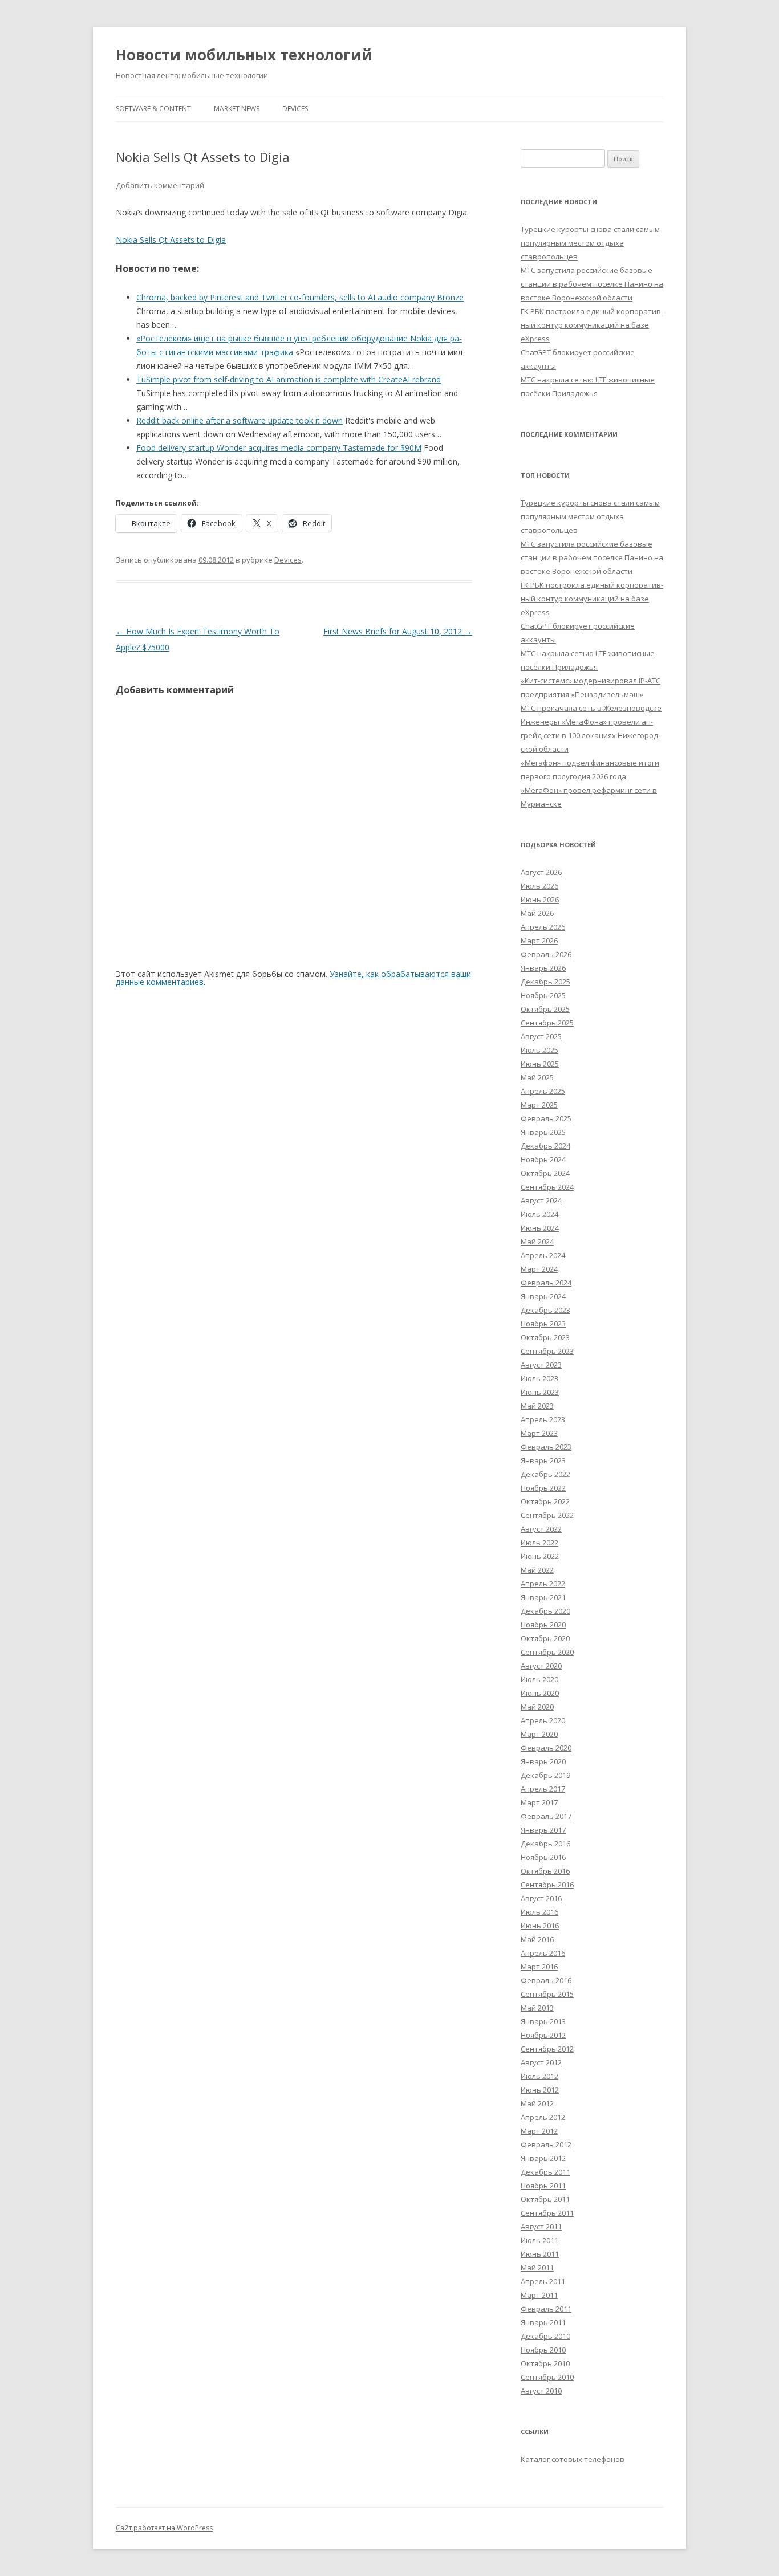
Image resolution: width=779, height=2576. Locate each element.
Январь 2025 (543, 1132)
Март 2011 (539, 2295)
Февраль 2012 (546, 2144)
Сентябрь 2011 (547, 2213)
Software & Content (153, 109)
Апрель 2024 (543, 1255)
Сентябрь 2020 (547, 1652)
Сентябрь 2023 (547, 1351)
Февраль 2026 (546, 954)
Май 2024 (537, 1242)
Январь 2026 (543, 968)
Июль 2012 (539, 2076)
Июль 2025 (539, 1050)
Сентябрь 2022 (547, 1515)
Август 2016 (541, 1898)
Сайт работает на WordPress (164, 2528)
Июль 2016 (539, 1912)
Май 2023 (537, 1406)
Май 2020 (537, 1707)
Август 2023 (541, 1365)
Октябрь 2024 (545, 1173)
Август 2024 (541, 1200)
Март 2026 (539, 941)
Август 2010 (541, 2391)
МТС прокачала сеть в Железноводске (591, 708)
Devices (295, 109)
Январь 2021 (543, 1597)
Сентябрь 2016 (547, 1885)
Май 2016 (537, 1939)
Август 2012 (541, 2062)
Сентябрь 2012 (547, 2049)
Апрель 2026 (543, 927)
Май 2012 (537, 2103)
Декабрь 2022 (545, 1474)
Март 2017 (539, 1802)
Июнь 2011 (540, 2254)
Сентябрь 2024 (547, 1187)
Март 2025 (539, 1105)
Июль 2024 (539, 1214)
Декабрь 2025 (545, 982)
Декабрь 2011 (545, 2172)
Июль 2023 (539, 1378)
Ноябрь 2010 (543, 2350)
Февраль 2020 (546, 1748)
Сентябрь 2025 (547, 1023)
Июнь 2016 (540, 1926)
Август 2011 (541, 2227)
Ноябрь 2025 (543, 995)
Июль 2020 (539, 1679)
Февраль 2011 (546, 2309)
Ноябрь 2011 (543, 2186)
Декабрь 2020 (545, 1611)
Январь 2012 (543, 2158)
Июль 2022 (539, 1543)
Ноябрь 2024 (543, 1159)
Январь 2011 (543, 2322)
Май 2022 (537, 1570)
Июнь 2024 (540, 1228)
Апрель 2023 (543, 1419)
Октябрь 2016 (545, 1871)
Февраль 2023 (546, 1447)
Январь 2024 (543, 1296)
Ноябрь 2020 (543, 1625)
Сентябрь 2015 (547, 1994)
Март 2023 (539, 1433)
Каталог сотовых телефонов (573, 2459)
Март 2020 (539, 1734)
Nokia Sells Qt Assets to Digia (171, 240)
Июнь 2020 (540, 1693)
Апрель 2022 (543, 1584)
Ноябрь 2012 (543, 2035)
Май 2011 (537, 2268)
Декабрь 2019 (545, 1775)
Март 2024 (539, 1269)
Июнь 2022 (540, 1556)
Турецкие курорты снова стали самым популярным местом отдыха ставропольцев (590, 243)
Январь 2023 (543, 1460)
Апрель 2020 (543, 1720)
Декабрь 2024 (545, 1146)
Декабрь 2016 (545, 1844)
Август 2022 (541, 1529)
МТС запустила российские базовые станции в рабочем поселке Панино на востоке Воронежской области (592, 284)
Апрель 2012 (543, 2117)
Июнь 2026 (540, 900)
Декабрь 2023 (545, 1310)
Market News (237, 109)
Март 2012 (539, 2131)
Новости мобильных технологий (244, 55)
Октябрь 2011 (545, 2199)
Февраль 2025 (546, 1118)
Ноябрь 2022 (543, 1488)
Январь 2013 (543, 2021)
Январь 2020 (543, 1761)
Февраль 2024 (546, 1283)
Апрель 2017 (543, 1789)
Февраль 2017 (546, 1816)
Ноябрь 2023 (543, 1324)
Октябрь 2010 (545, 2363)
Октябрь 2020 (545, 1638)
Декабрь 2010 (545, 2336)
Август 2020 (541, 1666)
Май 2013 (537, 2008)
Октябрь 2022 (545, 1501)
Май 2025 (537, 1077)
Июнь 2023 (540, 1392)
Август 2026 (541, 872)
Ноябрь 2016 (543, 1857)
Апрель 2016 (543, 1953)
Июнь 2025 (540, 1064)
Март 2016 (539, 1967)
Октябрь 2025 (545, 1009)
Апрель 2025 (543, 1091)
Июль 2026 (539, 886)
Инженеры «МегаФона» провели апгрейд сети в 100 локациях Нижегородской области (591, 735)
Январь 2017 (543, 1830)
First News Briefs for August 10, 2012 (398, 631)
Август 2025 (541, 1036)
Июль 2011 (539, 2240)
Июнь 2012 (540, 2090)
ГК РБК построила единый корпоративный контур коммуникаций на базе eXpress (592, 325)
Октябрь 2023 (545, 1337)
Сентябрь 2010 (547, 2377)
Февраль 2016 (546, 1980)
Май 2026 (537, 913)
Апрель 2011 (543, 2281)
